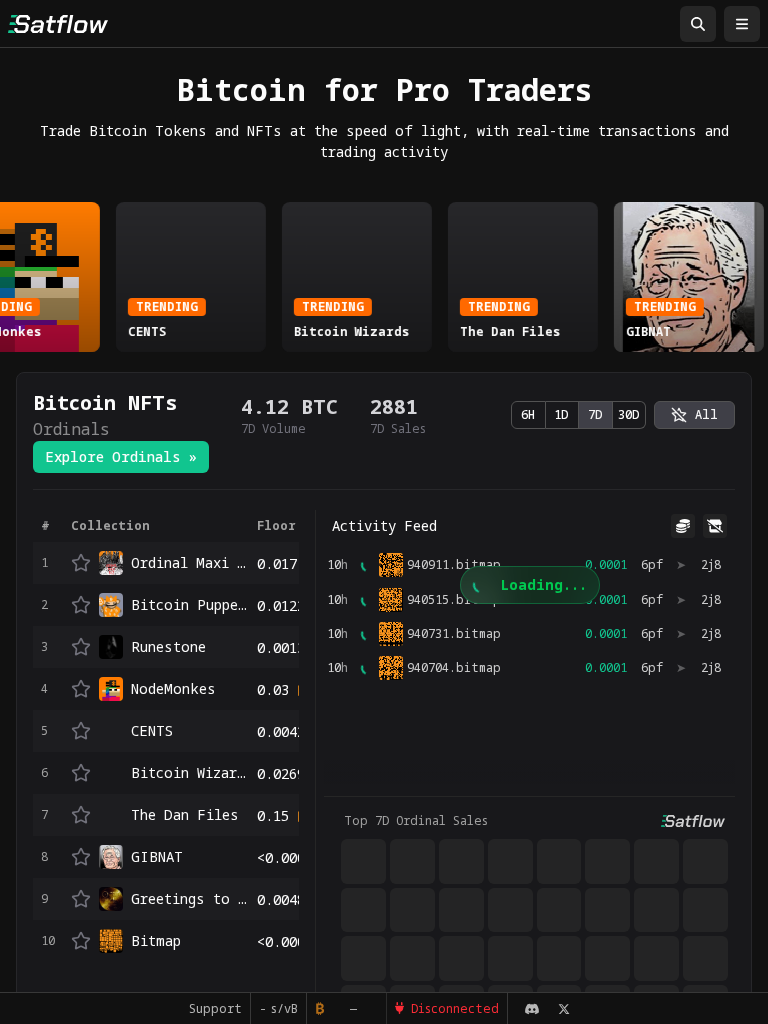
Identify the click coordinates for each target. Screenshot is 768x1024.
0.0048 (281, 899)
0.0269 (281, 773)
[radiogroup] (578, 415)
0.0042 (281, 731)
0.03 (273, 689)
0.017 (277, 563)
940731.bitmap (454, 634)
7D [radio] (595, 414)
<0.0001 (285, 857)
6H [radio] (528, 414)
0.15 (273, 815)
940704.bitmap (454, 668)
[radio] (694, 415)
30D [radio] (629, 414)
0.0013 (281, 647)
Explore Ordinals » (121, 456)
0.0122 (281, 605)
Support (215, 1008)
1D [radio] (561, 414)
